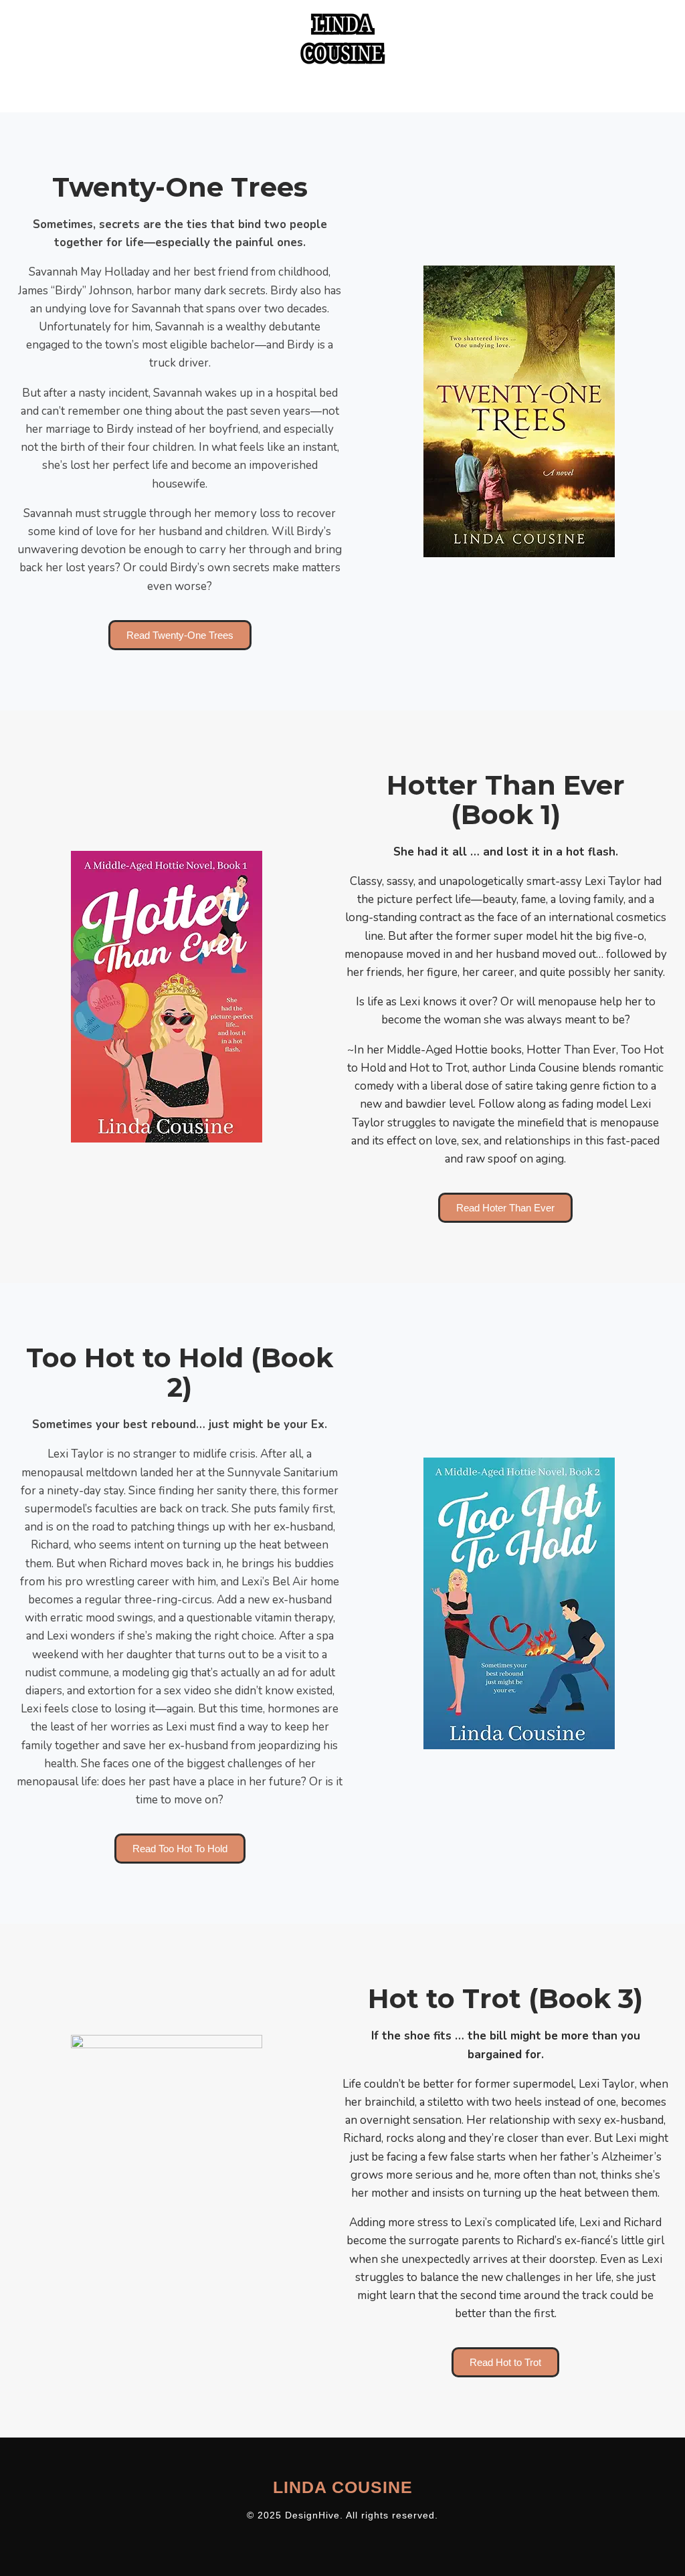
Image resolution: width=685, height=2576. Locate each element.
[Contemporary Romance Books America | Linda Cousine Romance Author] (342, 39)
